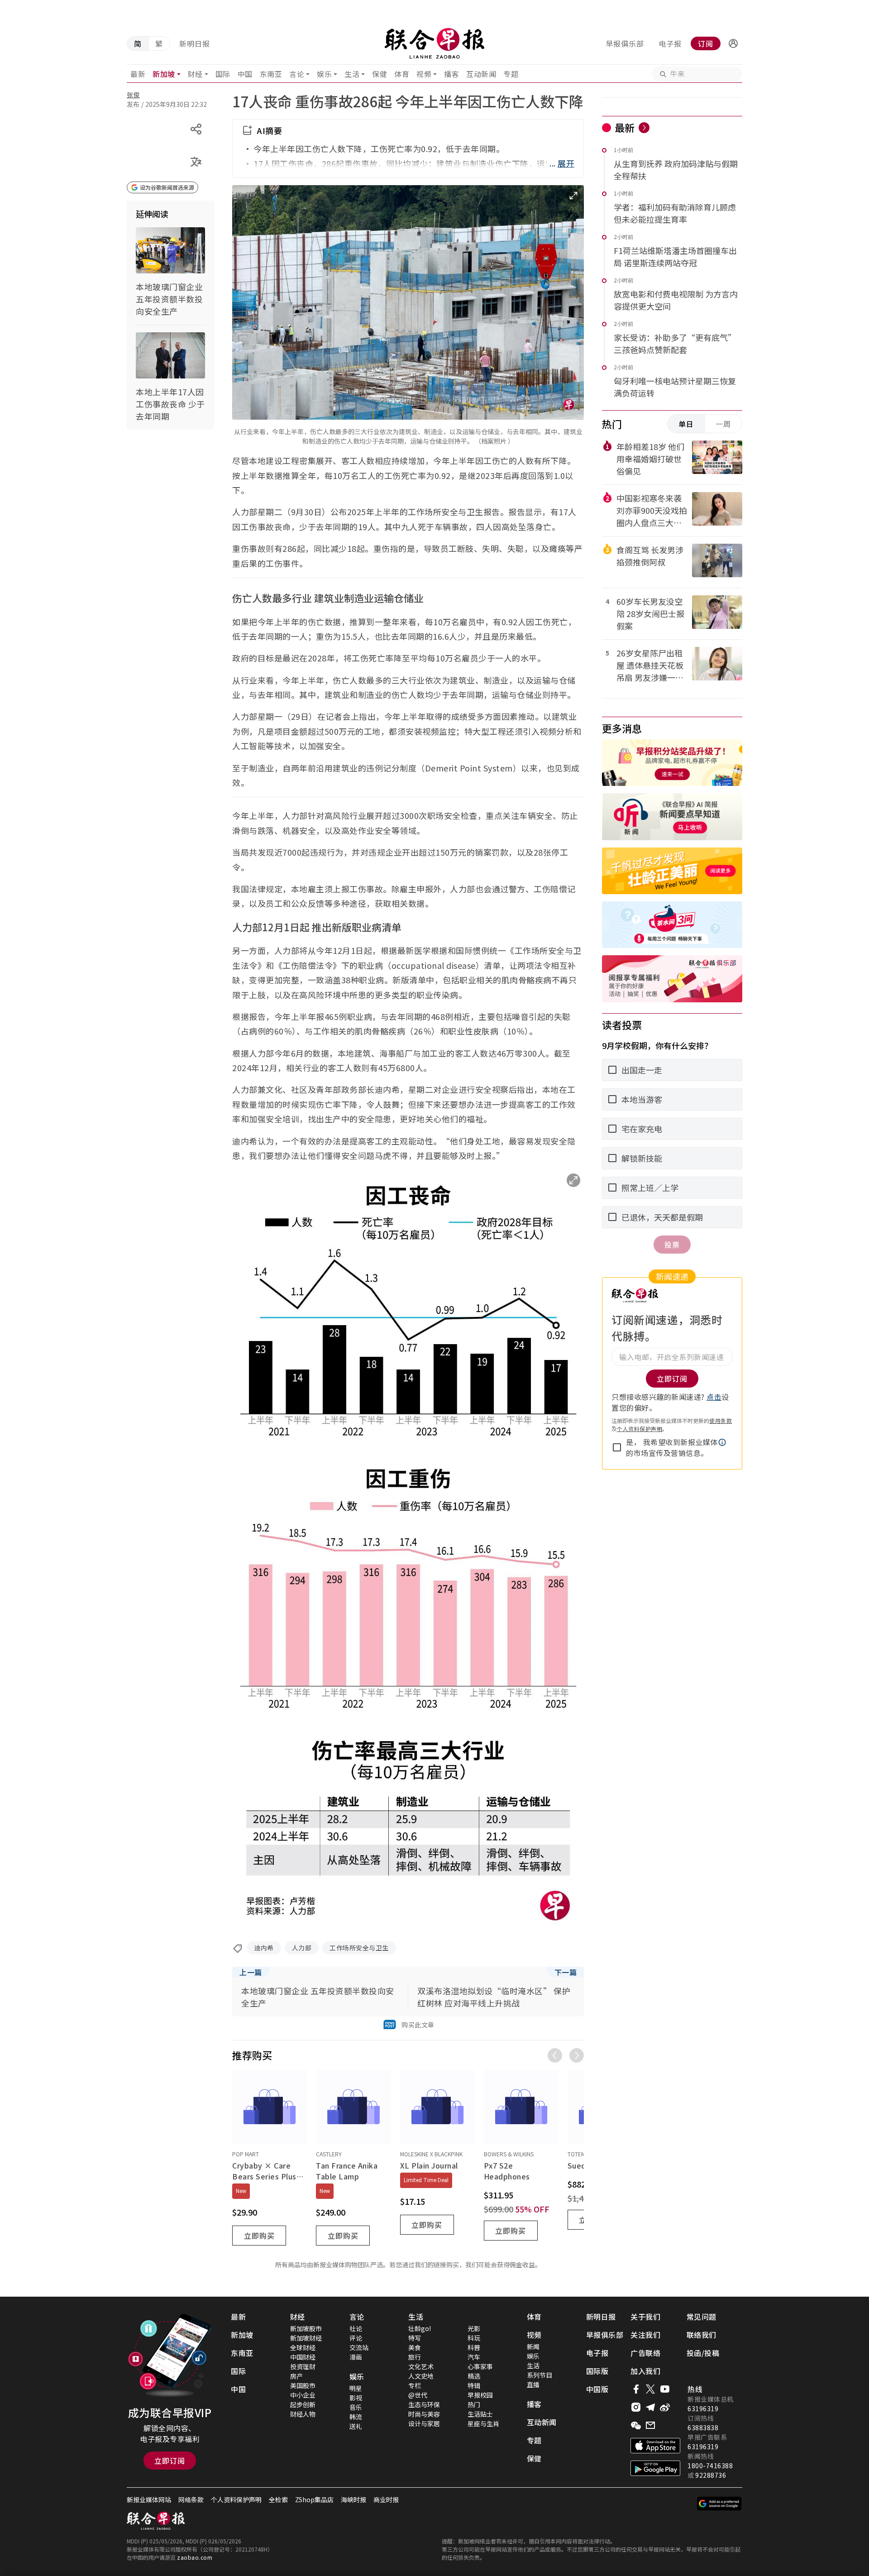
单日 (686, 424)
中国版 (597, 2389)
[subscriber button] (733, 43)
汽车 (474, 2357)
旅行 (415, 2357)
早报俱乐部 (625, 43)
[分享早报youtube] (665, 2389)
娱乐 (324, 74)
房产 (296, 2376)
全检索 (278, 2499)
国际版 (597, 2371)
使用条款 (721, 1420)
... (562, 163)
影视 (356, 2398)
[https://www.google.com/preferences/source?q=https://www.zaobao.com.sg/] (719, 2504)
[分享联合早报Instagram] (636, 2407)
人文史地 (421, 2376)
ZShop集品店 (314, 2499)
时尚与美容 (424, 2414)
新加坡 (164, 74)
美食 (415, 2347)
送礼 (356, 2426)
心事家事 (480, 2366)
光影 (474, 2328)
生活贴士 (480, 2414)
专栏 (415, 2385)
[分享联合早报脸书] (636, 2389)
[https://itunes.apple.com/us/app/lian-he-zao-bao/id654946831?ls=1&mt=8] (655, 2446)
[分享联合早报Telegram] (650, 2407)
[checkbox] (617, 1447)
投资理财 (303, 2366)
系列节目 (540, 2375)
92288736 (711, 2475)
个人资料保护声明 (640, 1429)
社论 (356, 2328)
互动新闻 (481, 74)
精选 (474, 2376)
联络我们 (702, 2335)
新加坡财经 (306, 2338)
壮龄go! (420, 2328)
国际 (223, 74)
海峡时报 (353, 2499)
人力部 (302, 1948)
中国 (245, 74)
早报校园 (480, 2395)
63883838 (703, 2428)
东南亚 (271, 74)
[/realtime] (644, 128)
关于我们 (645, 2317)
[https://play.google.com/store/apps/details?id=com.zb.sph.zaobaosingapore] (655, 2468)
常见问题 (702, 2317)
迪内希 (264, 1948)
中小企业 (303, 2395)
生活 (352, 74)
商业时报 (386, 2499)
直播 (533, 2384)
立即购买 (259, 2236)
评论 (356, 2338)
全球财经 (303, 2347)
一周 (723, 424)
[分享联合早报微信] (636, 2425)
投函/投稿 (703, 2353)
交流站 (359, 2347)
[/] (434, 43)
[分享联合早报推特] (650, 2389)
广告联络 (645, 2353)
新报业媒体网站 (149, 2499)
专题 (511, 74)
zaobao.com (195, 2557)
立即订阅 (170, 2461)
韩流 (356, 2417)
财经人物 (303, 2414)
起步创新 (303, 2404)
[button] (733, 43)
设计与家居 (424, 2423)
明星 (356, 2388)
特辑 (474, 2385)
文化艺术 (421, 2366)
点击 (714, 1397)
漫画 (356, 2357)
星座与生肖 (483, 2423)
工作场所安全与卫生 (359, 1948)
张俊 (133, 95)
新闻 (533, 2346)
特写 (415, 2338)
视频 (424, 74)
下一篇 (566, 1972)
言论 (297, 74)
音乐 (356, 2407)
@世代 (418, 2395)
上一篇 (251, 1972)
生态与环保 (424, 2404)
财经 (195, 74)
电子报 (670, 43)
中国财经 (303, 2357)
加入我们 (645, 2371)
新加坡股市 (306, 2328)
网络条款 (191, 2499)
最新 (138, 74)
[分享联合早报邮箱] (650, 2425)
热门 (474, 2404)
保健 (380, 74)
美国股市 (303, 2385)
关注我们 (645, 2335)
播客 (451, 74)
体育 (402, 74)
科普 (474, 2347)
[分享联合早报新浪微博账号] (665, 2407)
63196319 (703, 2408)
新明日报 (195, 43)
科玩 (474, 2338)
